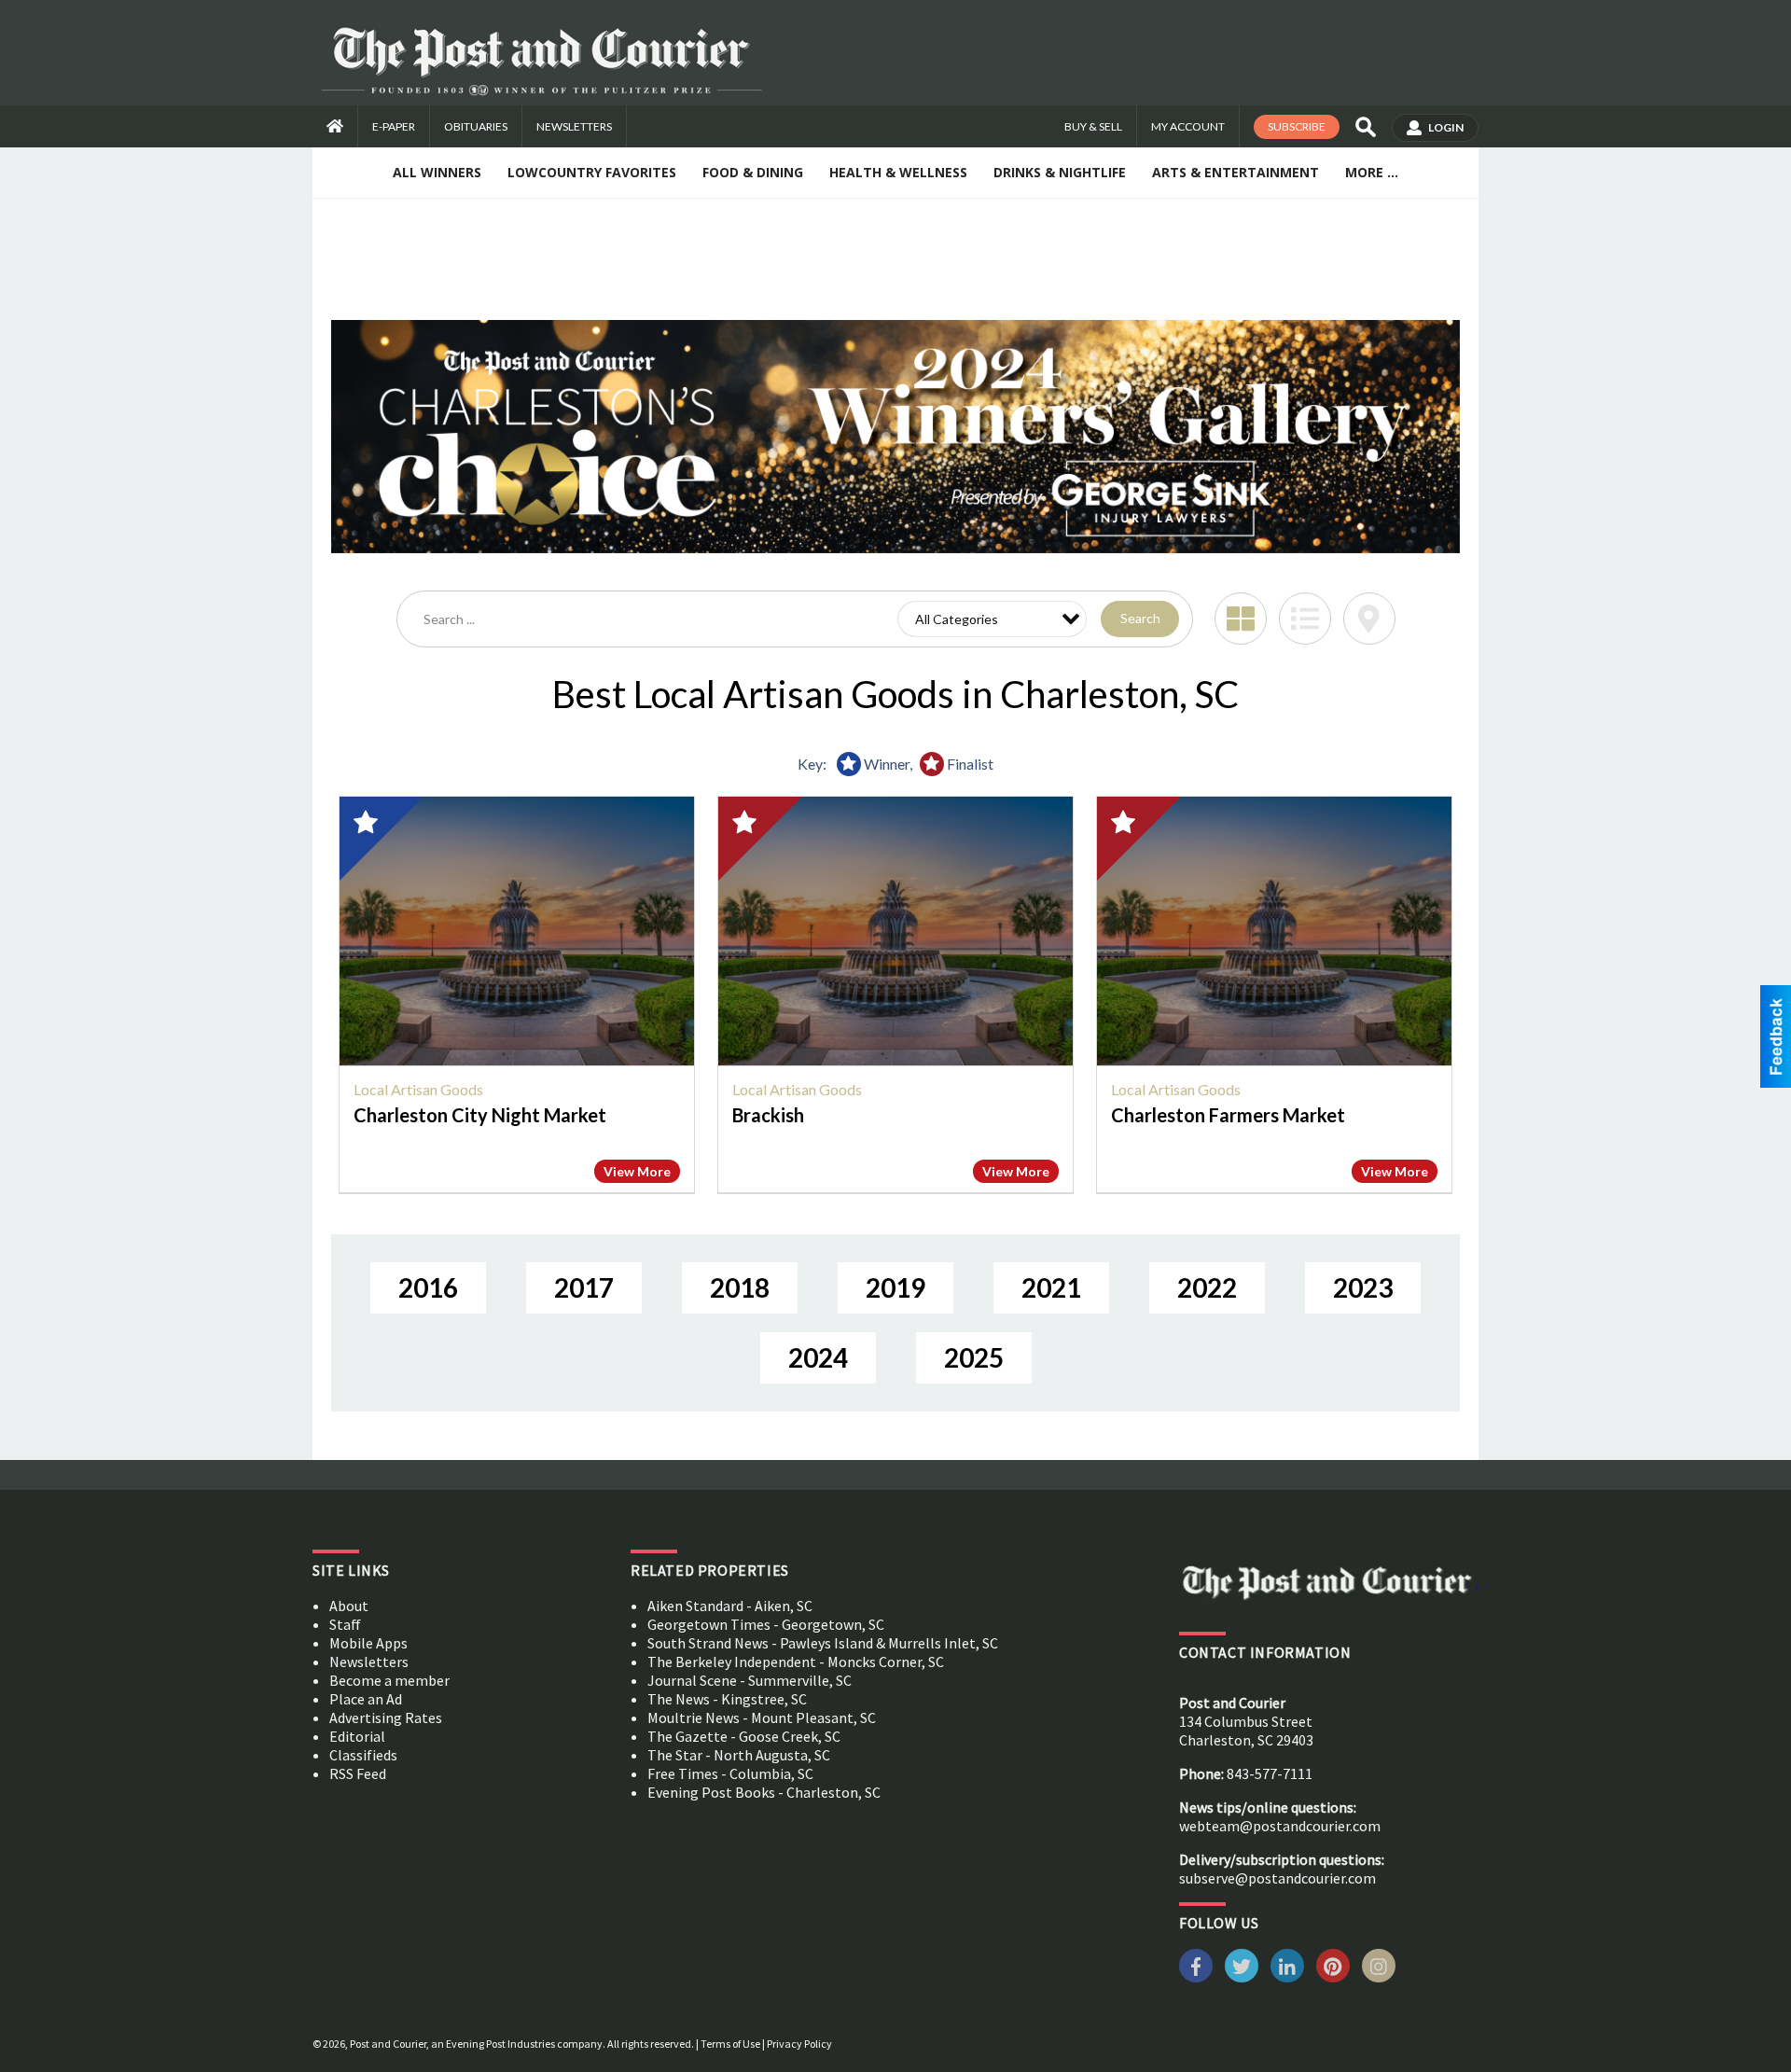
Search (1140, 618)
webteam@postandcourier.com (1280, 1826)
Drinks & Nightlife (1060, 172)
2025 (974, 1357)
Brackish (768, 1115)
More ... (1372, 172)
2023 (1363, 1287)
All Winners (437, 172)
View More (637, 1171)
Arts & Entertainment (1236, 172)
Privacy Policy (799, 2044)
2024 (818, 1357)
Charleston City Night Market (480, 1115)
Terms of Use (730, 2044)
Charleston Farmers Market (1228, 1115)
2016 (428, 1287)
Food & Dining (753, 172)
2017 (584, 1287)
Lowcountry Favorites (592, 172)
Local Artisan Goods (418, 1089)
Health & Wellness (898, 172)
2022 (1207, 1287)
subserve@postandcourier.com (1277, 1878)
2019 (895, 1287)
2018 (740, 1287)
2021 (1051, 1287)
